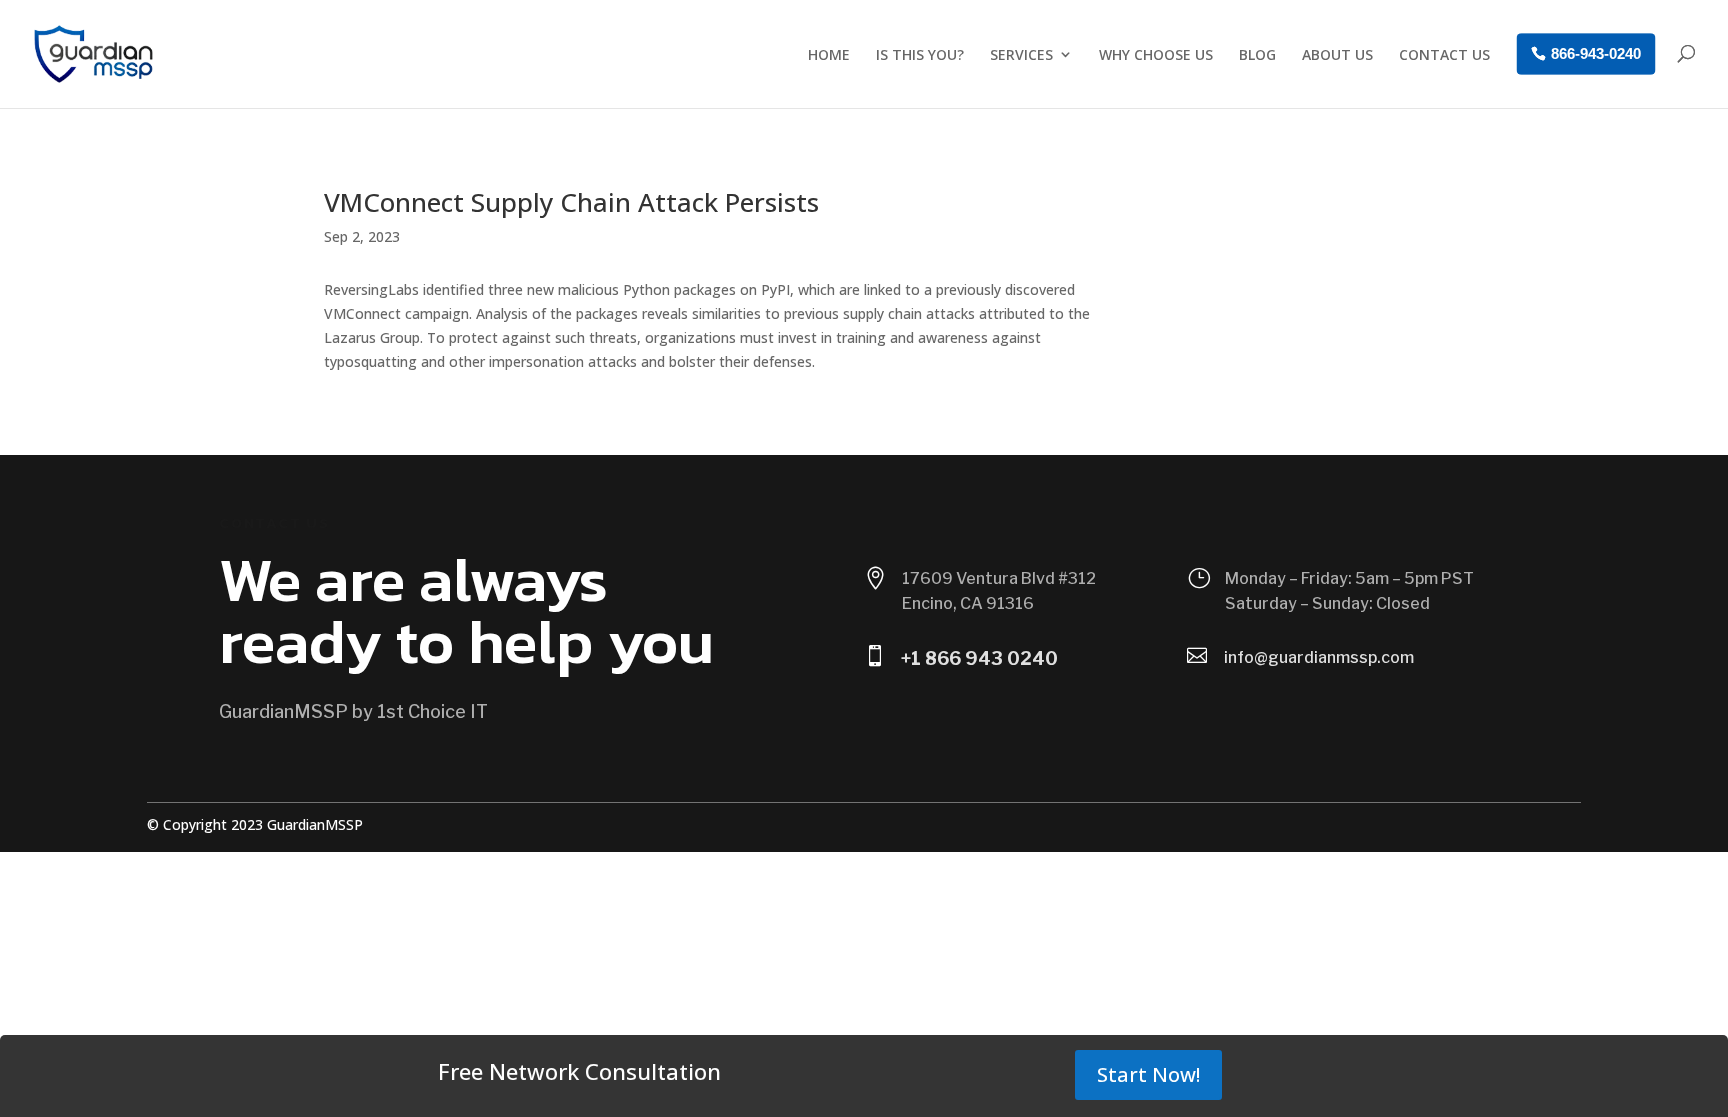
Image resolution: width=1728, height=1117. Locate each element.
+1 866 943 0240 (979, 658)
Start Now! (1148, 1074)
